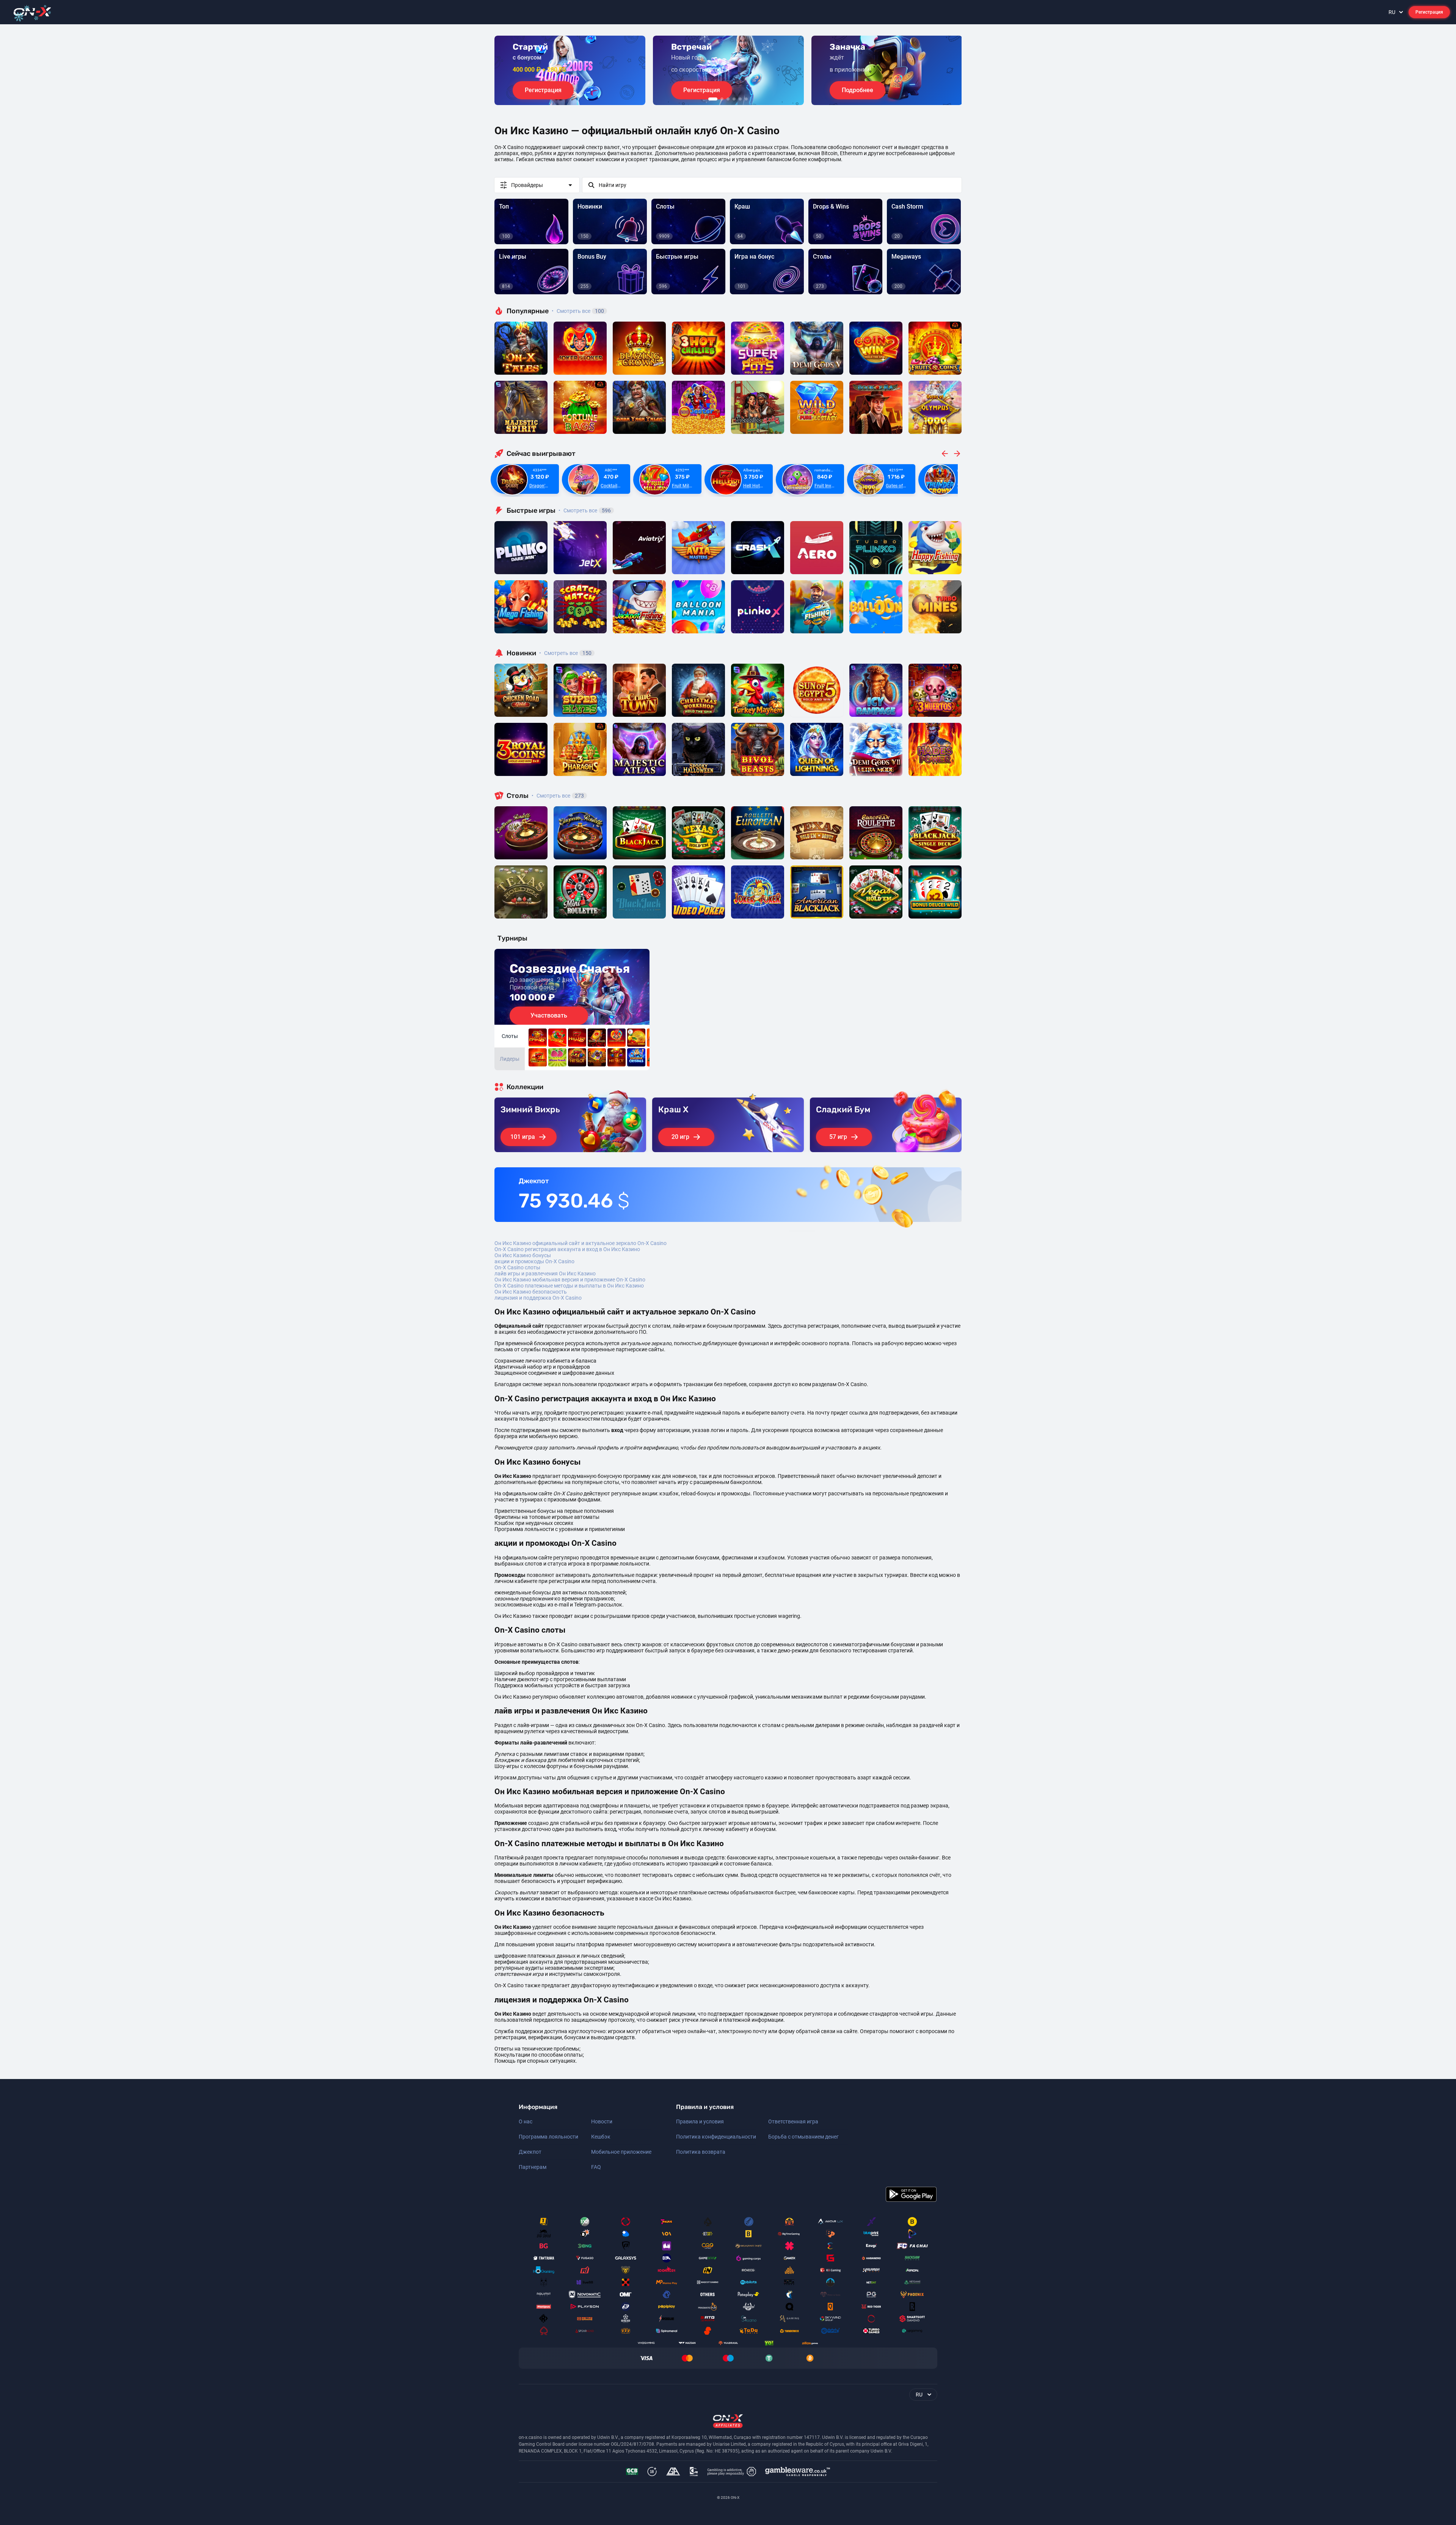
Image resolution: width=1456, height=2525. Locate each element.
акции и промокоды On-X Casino (534, 1261)
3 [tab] (728, 99)
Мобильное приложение (621, 2152)
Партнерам (533, 2167)
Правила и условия (700, 2121)
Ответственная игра (793, 2121)
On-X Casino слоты (517, 1267)
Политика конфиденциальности (716, 2137)
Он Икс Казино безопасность (531, 1292)
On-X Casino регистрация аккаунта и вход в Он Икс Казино (567, 1249)
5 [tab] (740, 99)
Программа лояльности (548, 2137)
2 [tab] (722, 99)
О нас (526, 2121)
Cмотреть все (585, 510)
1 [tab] (713, 99)
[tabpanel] (570, 70)
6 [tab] (746, 99)
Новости (602, 2121)
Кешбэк (601, 2137)
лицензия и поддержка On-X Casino (538, 1298)
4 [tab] (734, 99)
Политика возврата (701, 2152)
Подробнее (857, 90)
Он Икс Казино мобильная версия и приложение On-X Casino (570, 1280)
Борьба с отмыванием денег (803, 2137)
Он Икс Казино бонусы (523, 1255)
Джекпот (530, 2152)
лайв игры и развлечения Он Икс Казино (545, 1273)
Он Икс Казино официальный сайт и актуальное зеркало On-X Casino (581, 1243)
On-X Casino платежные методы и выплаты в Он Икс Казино (569, 1286)
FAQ (596, 2167)
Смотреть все (578, 311)
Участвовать (549, 1015)
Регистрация (1429, 12)
